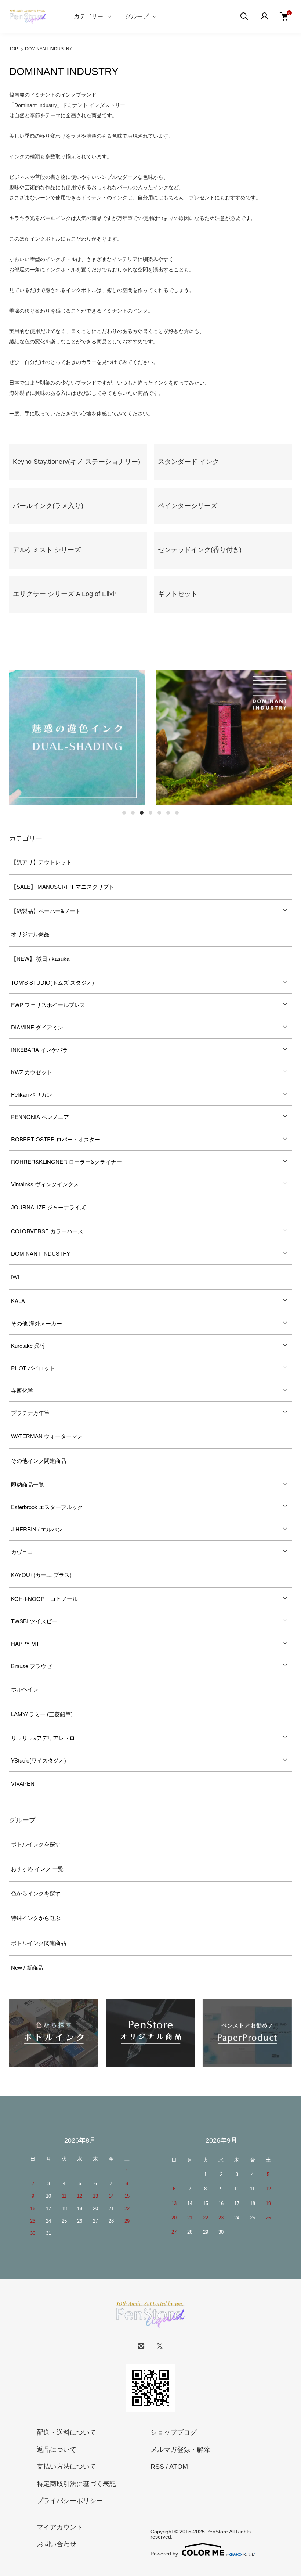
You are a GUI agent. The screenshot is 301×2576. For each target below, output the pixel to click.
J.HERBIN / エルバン (37, 1529)
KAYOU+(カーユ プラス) (41, 1575)
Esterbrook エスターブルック (47, 1507)
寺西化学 (22, 1390)
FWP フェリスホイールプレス (48, 1005)
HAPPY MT (25, 1643)
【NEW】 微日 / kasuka (40, 959)
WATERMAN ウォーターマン (47, 1436)
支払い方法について (66, 2467)
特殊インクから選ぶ (36, 1918)
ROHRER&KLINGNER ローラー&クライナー (66, 1161)
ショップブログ (174, 2432)
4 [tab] (150, 813)
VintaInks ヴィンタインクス (45, 1184)
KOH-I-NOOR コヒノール (44, 1599)
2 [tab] (133, 813)
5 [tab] (159, 813)
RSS (157, 2467)
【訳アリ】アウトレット (41, 862)
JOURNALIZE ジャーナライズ (48, 1207)
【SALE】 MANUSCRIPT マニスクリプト (63, 887)
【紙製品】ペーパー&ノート (46, 911)
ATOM (179, 2467)
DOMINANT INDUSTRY (49, 49)
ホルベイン (25, 1689)
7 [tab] (177, 813)
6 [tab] (168, 813)
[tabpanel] (77, 737)
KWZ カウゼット (32, 1072)
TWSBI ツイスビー (34, 1621)
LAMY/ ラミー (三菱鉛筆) (42, 1714)
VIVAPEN (23, 1784)
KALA (18, 1301)
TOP (14, 49)
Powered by (164, 2553)
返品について (57, 2450)
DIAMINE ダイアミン (37, 1027)
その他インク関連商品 (39, 1461)
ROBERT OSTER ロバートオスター (56, 1139)
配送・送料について (66, 2432)
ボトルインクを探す (36, 1844)
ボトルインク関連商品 (39, 1943)
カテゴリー (88, 16)
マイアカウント (60, 2527)
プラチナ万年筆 (30, 1413)
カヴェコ (22, 1552)
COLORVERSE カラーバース (47, 1231)
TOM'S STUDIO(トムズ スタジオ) (52, 982)
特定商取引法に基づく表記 (76, 2484)
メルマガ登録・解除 (180, 2450)
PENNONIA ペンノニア (40, 1117)
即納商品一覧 (28, 1484)
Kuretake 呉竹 (28, 1345)
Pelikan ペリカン (32, 1094)
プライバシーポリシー (70, 2501)
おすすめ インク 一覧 (37, 1869)
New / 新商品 (27, 1968)
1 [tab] (124, 813)
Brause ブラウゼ (31, 1666)
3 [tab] (142, 813)
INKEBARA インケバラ (39, 1049)
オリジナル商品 (30, 934)
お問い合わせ (57, 2544)
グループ (137, 16)
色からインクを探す (36, 1893)
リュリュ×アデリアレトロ (43, 1738)
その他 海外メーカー (37, 1323)
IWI (15, 1277)
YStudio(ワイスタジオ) (39, 1760)
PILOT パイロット (33, 1368)
